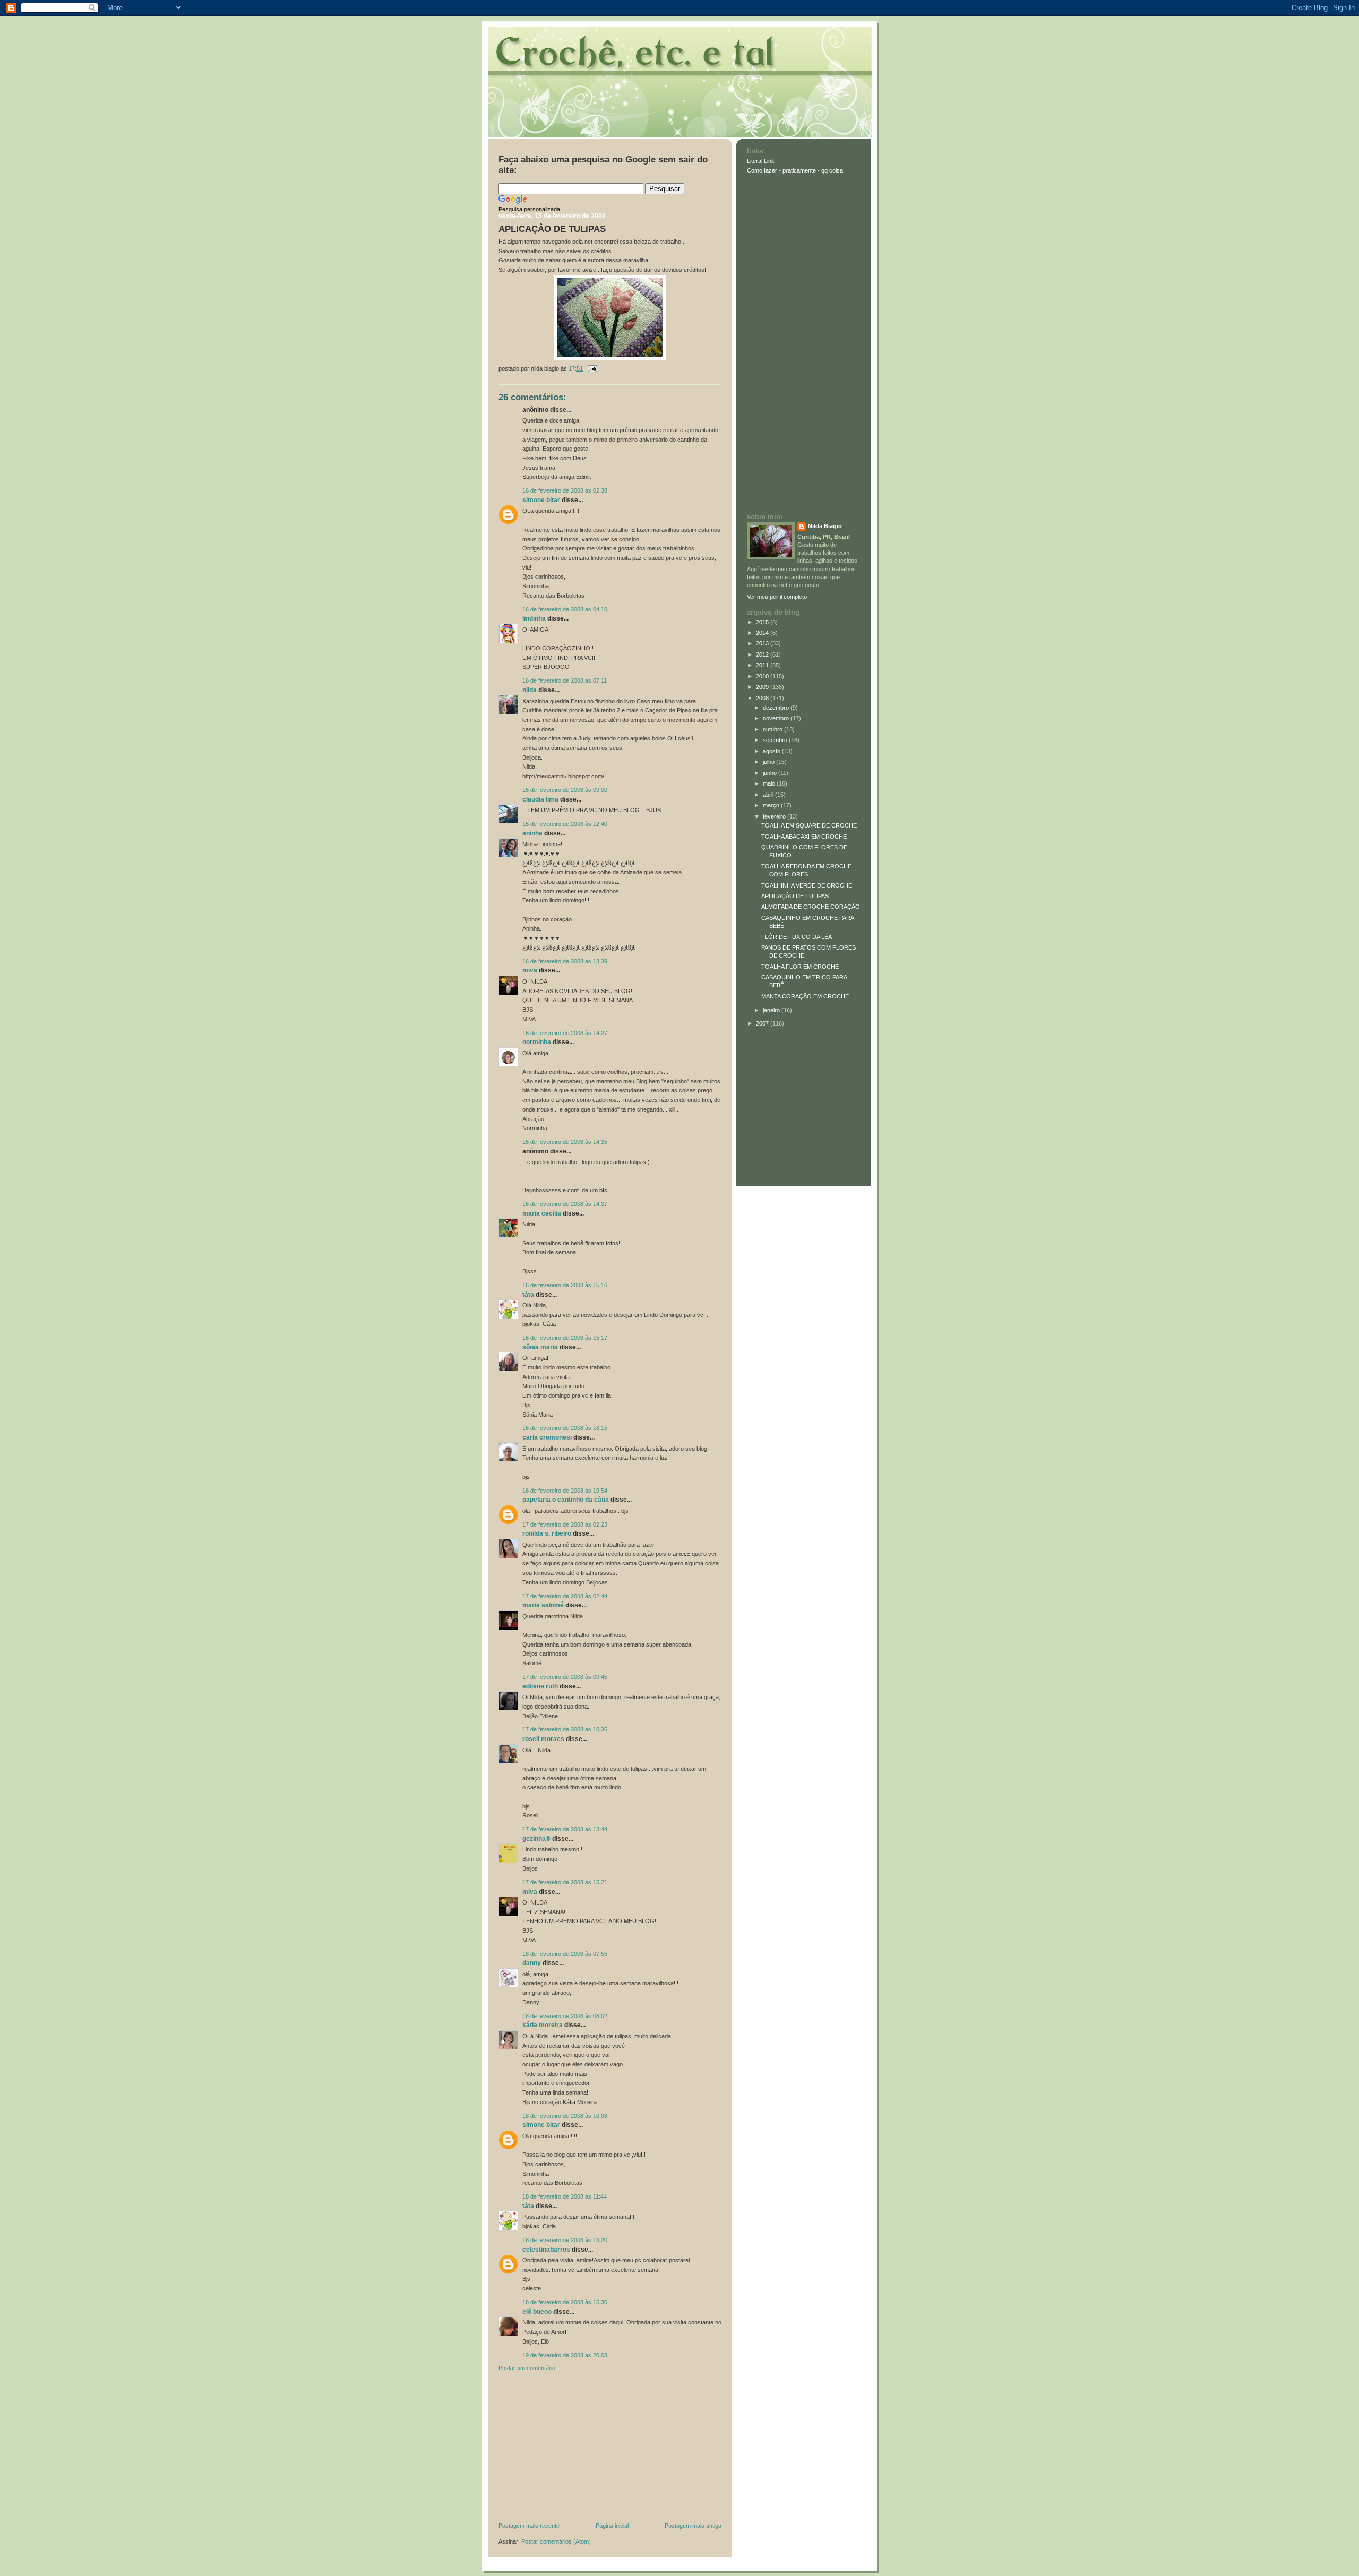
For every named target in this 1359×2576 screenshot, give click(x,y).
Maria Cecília (542, 1213)
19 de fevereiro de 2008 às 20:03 (565, 2355)
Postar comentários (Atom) (556, 2541)
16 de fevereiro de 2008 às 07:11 (565, 680)
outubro (773, 729)
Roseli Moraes (544, 1739)
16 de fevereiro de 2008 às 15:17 (565, 1338)
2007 (763, 1023)
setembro (776, 740)
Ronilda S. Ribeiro (547, 1533)
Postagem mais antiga (693, 2526)
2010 (763, 676)
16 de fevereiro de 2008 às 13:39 (565, 961)
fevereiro (775, 816)
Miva (530, 970)
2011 (763, 665)
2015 (763, 622)
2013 (763, 643)
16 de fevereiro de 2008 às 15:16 (565, 1285)
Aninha (532, 833)
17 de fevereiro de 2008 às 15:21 (565, 1882)
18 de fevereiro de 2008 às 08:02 (565, 2016)
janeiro (772, 1010)
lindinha (534, 618)
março (772, 805)
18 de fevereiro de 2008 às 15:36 (565, 2302)
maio (770, 783)
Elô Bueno (537, 2312)
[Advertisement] (578, 2449)
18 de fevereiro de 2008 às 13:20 (565, 2240)
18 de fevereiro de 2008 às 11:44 (565, 2196)
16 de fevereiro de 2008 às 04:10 (565, 609)
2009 (763, 687)
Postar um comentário (527, 2368)
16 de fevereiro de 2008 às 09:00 (565, 790)
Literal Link (761, 161)
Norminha (537, 1042)
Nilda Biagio (825, 526)
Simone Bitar (541, 500)
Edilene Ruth (540, 1686)
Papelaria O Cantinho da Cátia (566, 1500)
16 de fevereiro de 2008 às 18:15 (565, 1428)
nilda (530, 690)
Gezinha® (536, 1839)
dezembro (777, 708)
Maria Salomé (543, 1605)
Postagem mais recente (529, 2526)
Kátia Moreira (543, 2025)
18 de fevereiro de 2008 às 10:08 (565, 2116)
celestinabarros (546, 2250)
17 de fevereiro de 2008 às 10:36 (565, 1729)
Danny (532, 1963)
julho (769, 762)
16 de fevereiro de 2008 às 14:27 (565, 1033)
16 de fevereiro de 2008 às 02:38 (565, 490)
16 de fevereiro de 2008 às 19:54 (565, 1491)
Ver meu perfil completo (777, 597)
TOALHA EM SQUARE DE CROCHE (809, 825)
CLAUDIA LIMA (540, 799)
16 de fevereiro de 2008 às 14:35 (565, 1142)
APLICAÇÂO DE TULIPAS (552, 229)
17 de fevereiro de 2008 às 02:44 (565, 1596)
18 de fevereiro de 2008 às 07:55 (565, 1954)
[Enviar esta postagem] (591, 368)
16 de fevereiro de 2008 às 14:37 (565, 1204)
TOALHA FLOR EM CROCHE (800, 967)
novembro (777, 718)
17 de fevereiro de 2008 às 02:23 (565, 1524)
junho (771, 773)
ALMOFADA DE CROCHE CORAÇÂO (811, 907)
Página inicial (612, 2526)
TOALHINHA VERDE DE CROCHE (807, 885)
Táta (528, 1295)
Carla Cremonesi (547, 1437)
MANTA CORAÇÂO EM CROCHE (805, 996)
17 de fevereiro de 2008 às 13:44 (565, 1829)
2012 (763, 654)
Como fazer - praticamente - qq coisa (795, 170)
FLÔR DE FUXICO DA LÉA (797, 937)
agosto (772, 751)
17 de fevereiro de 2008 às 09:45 (565, 1677)
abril (769, 795)
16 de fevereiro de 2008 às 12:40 (565, 824)
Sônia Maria (540, 1347)
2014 (763, 633)
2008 (763, 698)
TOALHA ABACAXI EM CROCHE (804, 837)
